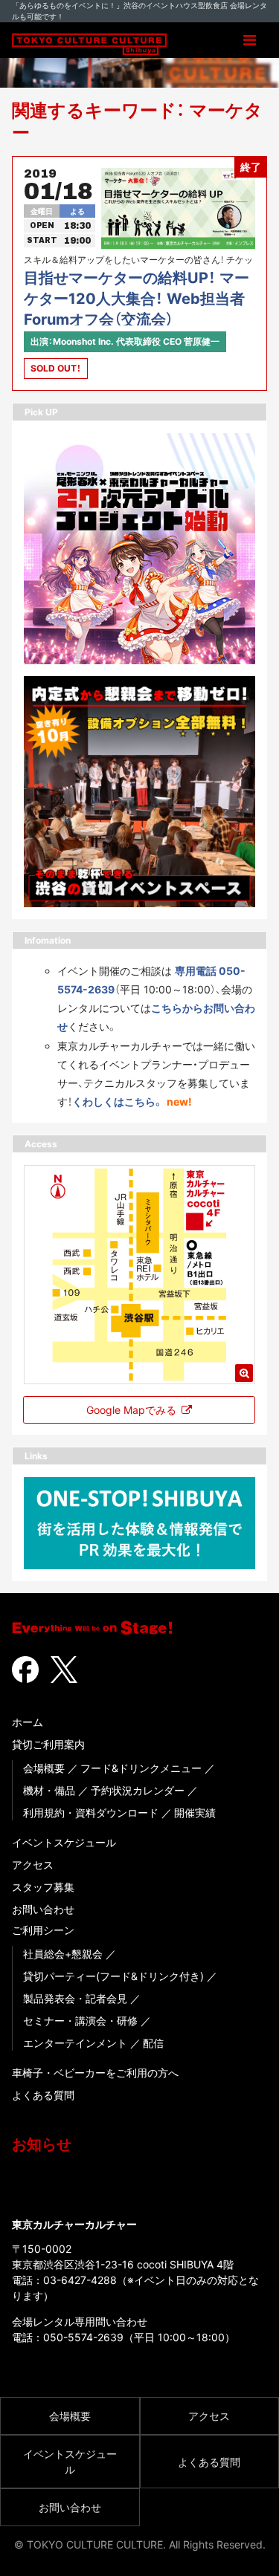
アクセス (33, 1865)
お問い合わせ (43, 1909)
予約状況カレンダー (138, 1790)
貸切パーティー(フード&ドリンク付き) (113, 1976)
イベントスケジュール (64, 1842)
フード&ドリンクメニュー (141, 1768)
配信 (153, 2043)
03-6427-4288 (80, 2280)
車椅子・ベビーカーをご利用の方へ (95, 2073)
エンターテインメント (75, 2043)
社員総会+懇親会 (63, 1954)
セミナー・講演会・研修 (80, 2021)
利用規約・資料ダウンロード (91, 1813)
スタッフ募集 (43, 1887)
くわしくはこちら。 (118, 1102)
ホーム (28, 1722)
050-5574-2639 (83, 2337)
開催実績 (195, 1813)
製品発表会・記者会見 (75, 1998)
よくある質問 (43, 2095)
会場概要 (44, 1768)
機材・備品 (49, 1790)
